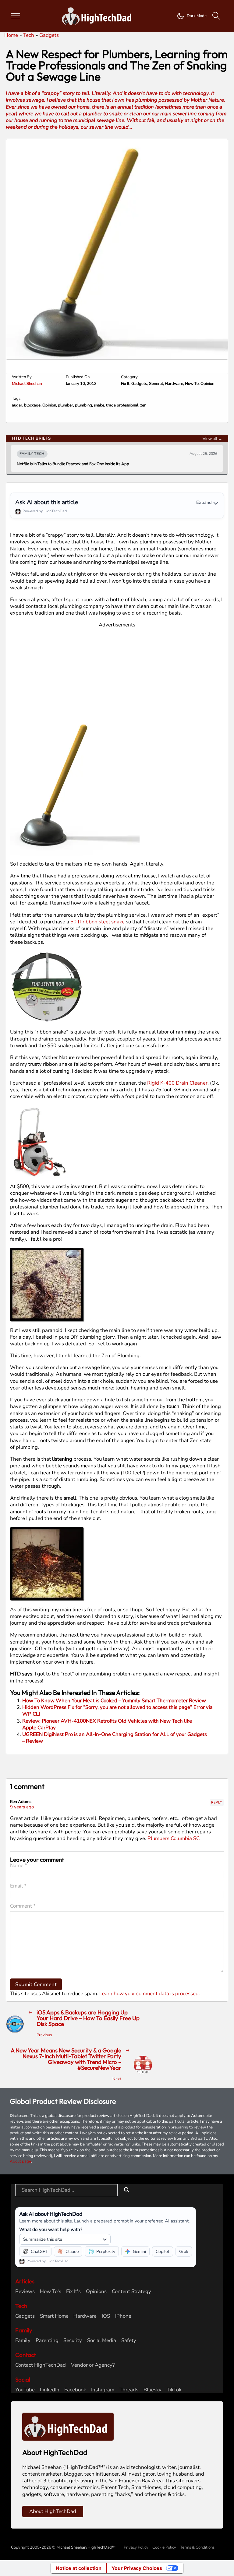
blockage (32, 405)
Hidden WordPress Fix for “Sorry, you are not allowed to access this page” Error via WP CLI (117, 1711)
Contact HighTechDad (41, 2365)
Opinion (207, 384)
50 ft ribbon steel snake (97, 922)
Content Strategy (131, 2292)
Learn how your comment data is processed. (150, 1994)
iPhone (123, 2316)
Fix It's (73, 2292)
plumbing (83, 405)
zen (143, 405)
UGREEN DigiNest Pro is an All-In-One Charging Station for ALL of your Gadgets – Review (115, 1738)
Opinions (96, 2292)
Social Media (102, 2341)
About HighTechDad (53, 2511)
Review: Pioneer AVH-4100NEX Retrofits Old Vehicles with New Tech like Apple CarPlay (107, 1724)
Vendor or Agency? (93, 2365)
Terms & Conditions (197, 2547)
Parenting (47, 2341)
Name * (19, 1866)
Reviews (25, 2292)
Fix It (125, 384)
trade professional (122, 405)
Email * (18, 1886)
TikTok (174, 2390)
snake (99, 405)
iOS (106, 2316)
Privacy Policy (136, 2547)
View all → (212, 439)
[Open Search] (216, 16)
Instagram (103, 2390)
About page (20, 2161)
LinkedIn (50, 2390)
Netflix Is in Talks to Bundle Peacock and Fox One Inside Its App (73, 464)
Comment (23, 1906)
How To (192, 384)
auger (17, 405)
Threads (129, 2390)
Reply (217, 1802)
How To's (51, 2292)
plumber (66, 405)
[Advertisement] (117, 671)
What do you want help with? (51, 2229)
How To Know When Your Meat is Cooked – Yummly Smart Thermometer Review (114, 1701)
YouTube (25, 2390)
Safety (129, 2341)
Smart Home (54, 2316)
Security (73, 2341)
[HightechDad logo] (98, 16)
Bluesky (152, 2390)
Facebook (75, 2390)
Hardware (174, 384)
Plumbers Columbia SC (174, 1838)
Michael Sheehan (27, 384)
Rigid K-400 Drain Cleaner (177, 1083)
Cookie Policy (164, 2547)
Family (23, 2341)
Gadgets (139, 384)
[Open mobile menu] (16, 16)
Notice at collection (79, 2568)
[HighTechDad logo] (68, 2426)
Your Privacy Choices (137, 2568)
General (156, 384)
